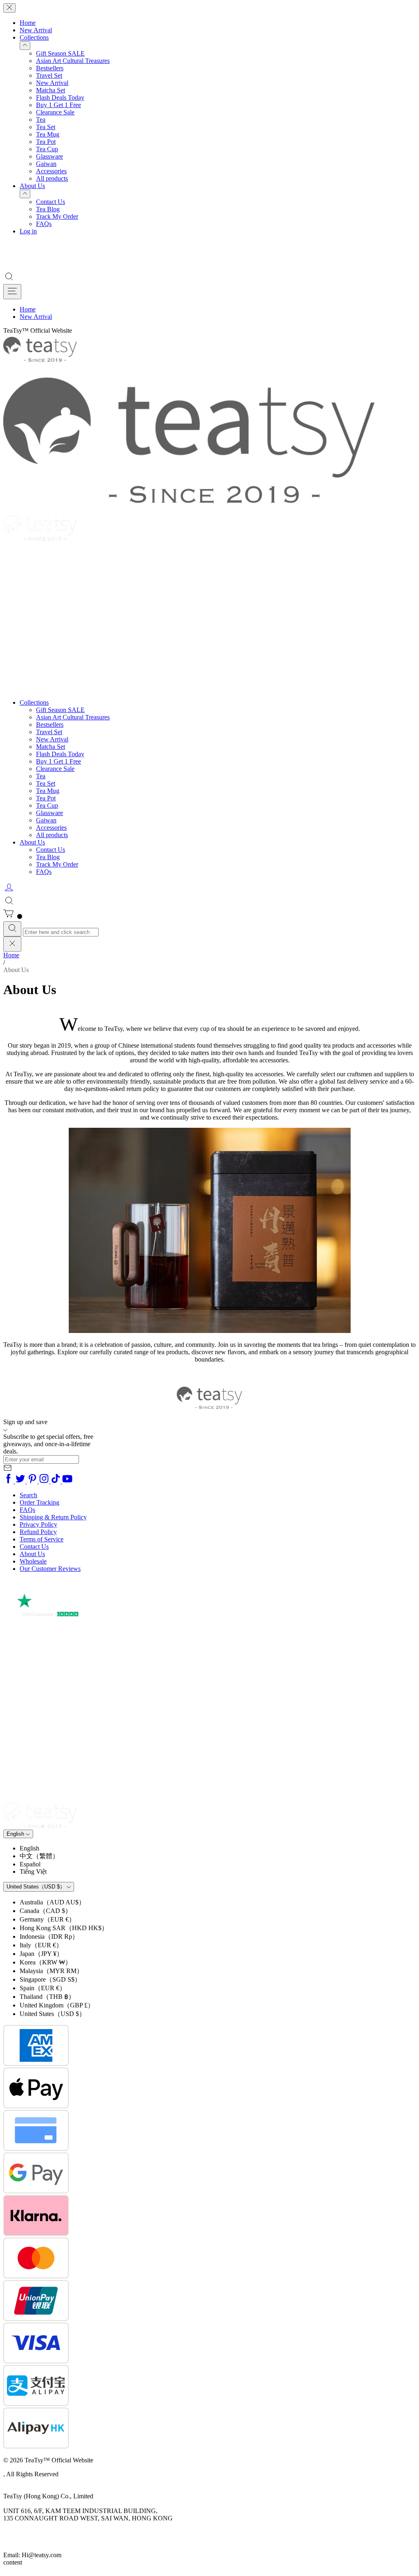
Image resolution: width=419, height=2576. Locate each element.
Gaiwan (46, 164)
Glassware (50, 156)
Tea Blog (48, 209)
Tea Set (46, 127)
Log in (28, 231)
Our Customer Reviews (50, 1569)
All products (52, 178)
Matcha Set (51, 90)
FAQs (44, 224)
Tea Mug (48, 134)
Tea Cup (47, 149)
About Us (32, 186)
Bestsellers (50, 68)
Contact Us (51, 202)
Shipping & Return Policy (53, 1517)
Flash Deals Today (60, 97)
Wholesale (33, 1561)
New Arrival (36, 30)
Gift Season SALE (60, 53)
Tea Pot (46, 142)
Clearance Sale (55, 112)
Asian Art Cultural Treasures (73, 61)
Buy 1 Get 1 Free (59, 105)
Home (28, 23)
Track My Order (57, 216)
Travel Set (49, 75)
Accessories (51, 171)
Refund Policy (38, 1532)
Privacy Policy (38, 1524)
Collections (34, 37)
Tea (41, 120)
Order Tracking (39, 1502)
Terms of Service (42, 1539)
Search (28, 1495)
